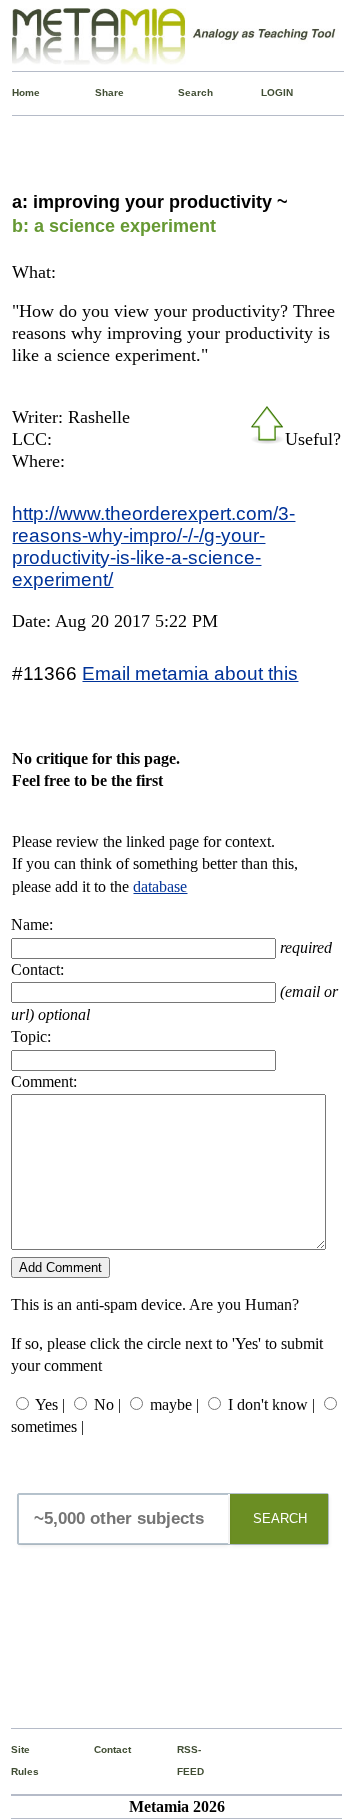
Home (16, 92)
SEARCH (280, 1518)
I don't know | (271, 1404)
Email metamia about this (190, 673)
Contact (98, 1749)
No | (107, 1404)
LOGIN (265, 92)
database (160, 886)
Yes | (50, 1404)
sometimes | (47, 1426)
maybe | (174, 1404)
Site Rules (15, 1760)
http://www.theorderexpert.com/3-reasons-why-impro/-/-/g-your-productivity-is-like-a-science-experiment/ (153, 546)
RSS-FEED (181, 1760)
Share (99, 92)
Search (182, 92)
